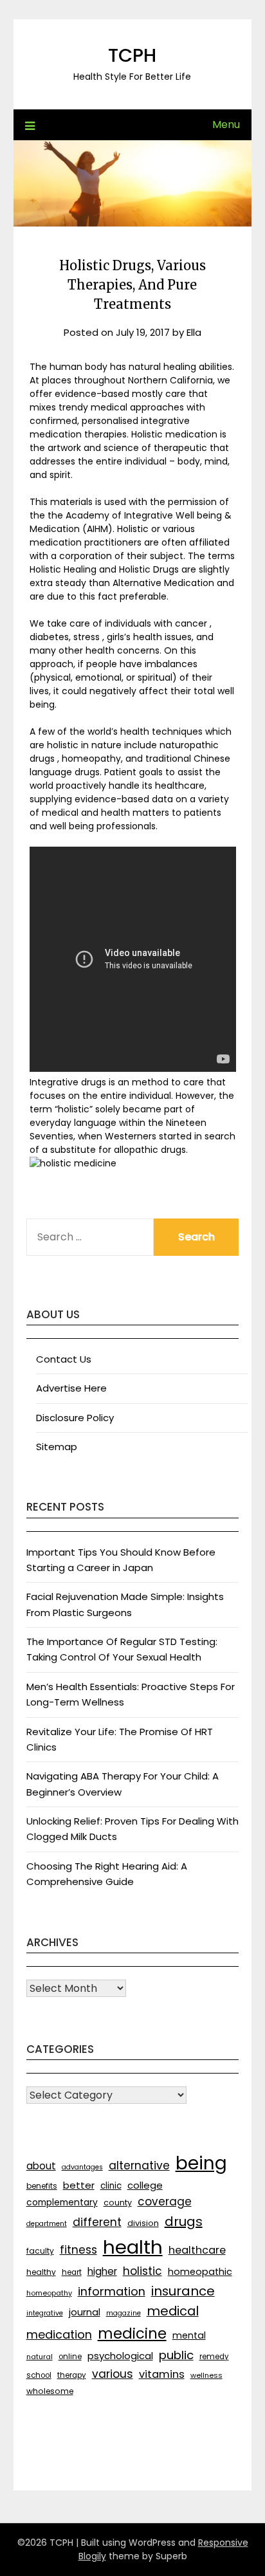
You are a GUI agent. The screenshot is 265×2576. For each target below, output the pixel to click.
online (70, 2357)
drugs (184, 2222)
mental (189, 2335)
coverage (165, 2202)
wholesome (50, 2391)
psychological (120, 2356)
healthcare (197, 2250)
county (118, 2203)
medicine (132, 2333)
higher (102, 2271)
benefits (42, 2186)
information (112, 2291)
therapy (72, 2375)
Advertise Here (71, 1388)
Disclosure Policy (75, 1418)
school (39, 2375)
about (41, 2166)
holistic (142, 2271)
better (79, 2185)
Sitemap (57, 1447)
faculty (40, 2251)
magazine (123, 2313)
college (145, 2185)
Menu (226, 124)
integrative (45, 2313)
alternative (139, 2166)
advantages (82, 2167)
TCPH (132, 55)
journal (85, 2312)
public (176, 2355)
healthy (41, 2272)
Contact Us (64, 1359)
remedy (214, 2357)
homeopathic (200, 2272)
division (143, 2223)
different (97, 2222)
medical (173, 2311)
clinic (111, 2186)
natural (40, 2357)
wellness (206, 2375)
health (133, 2247)
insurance (183, 2291)
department (47, 2224)
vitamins (162, 2374)
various (113, 2374)
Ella (194, 332)
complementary (62, 2202)
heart (72, 2272)
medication (59, 2334)
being (201, 2163)
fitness (78, 2250)
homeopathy (49, 2293)
